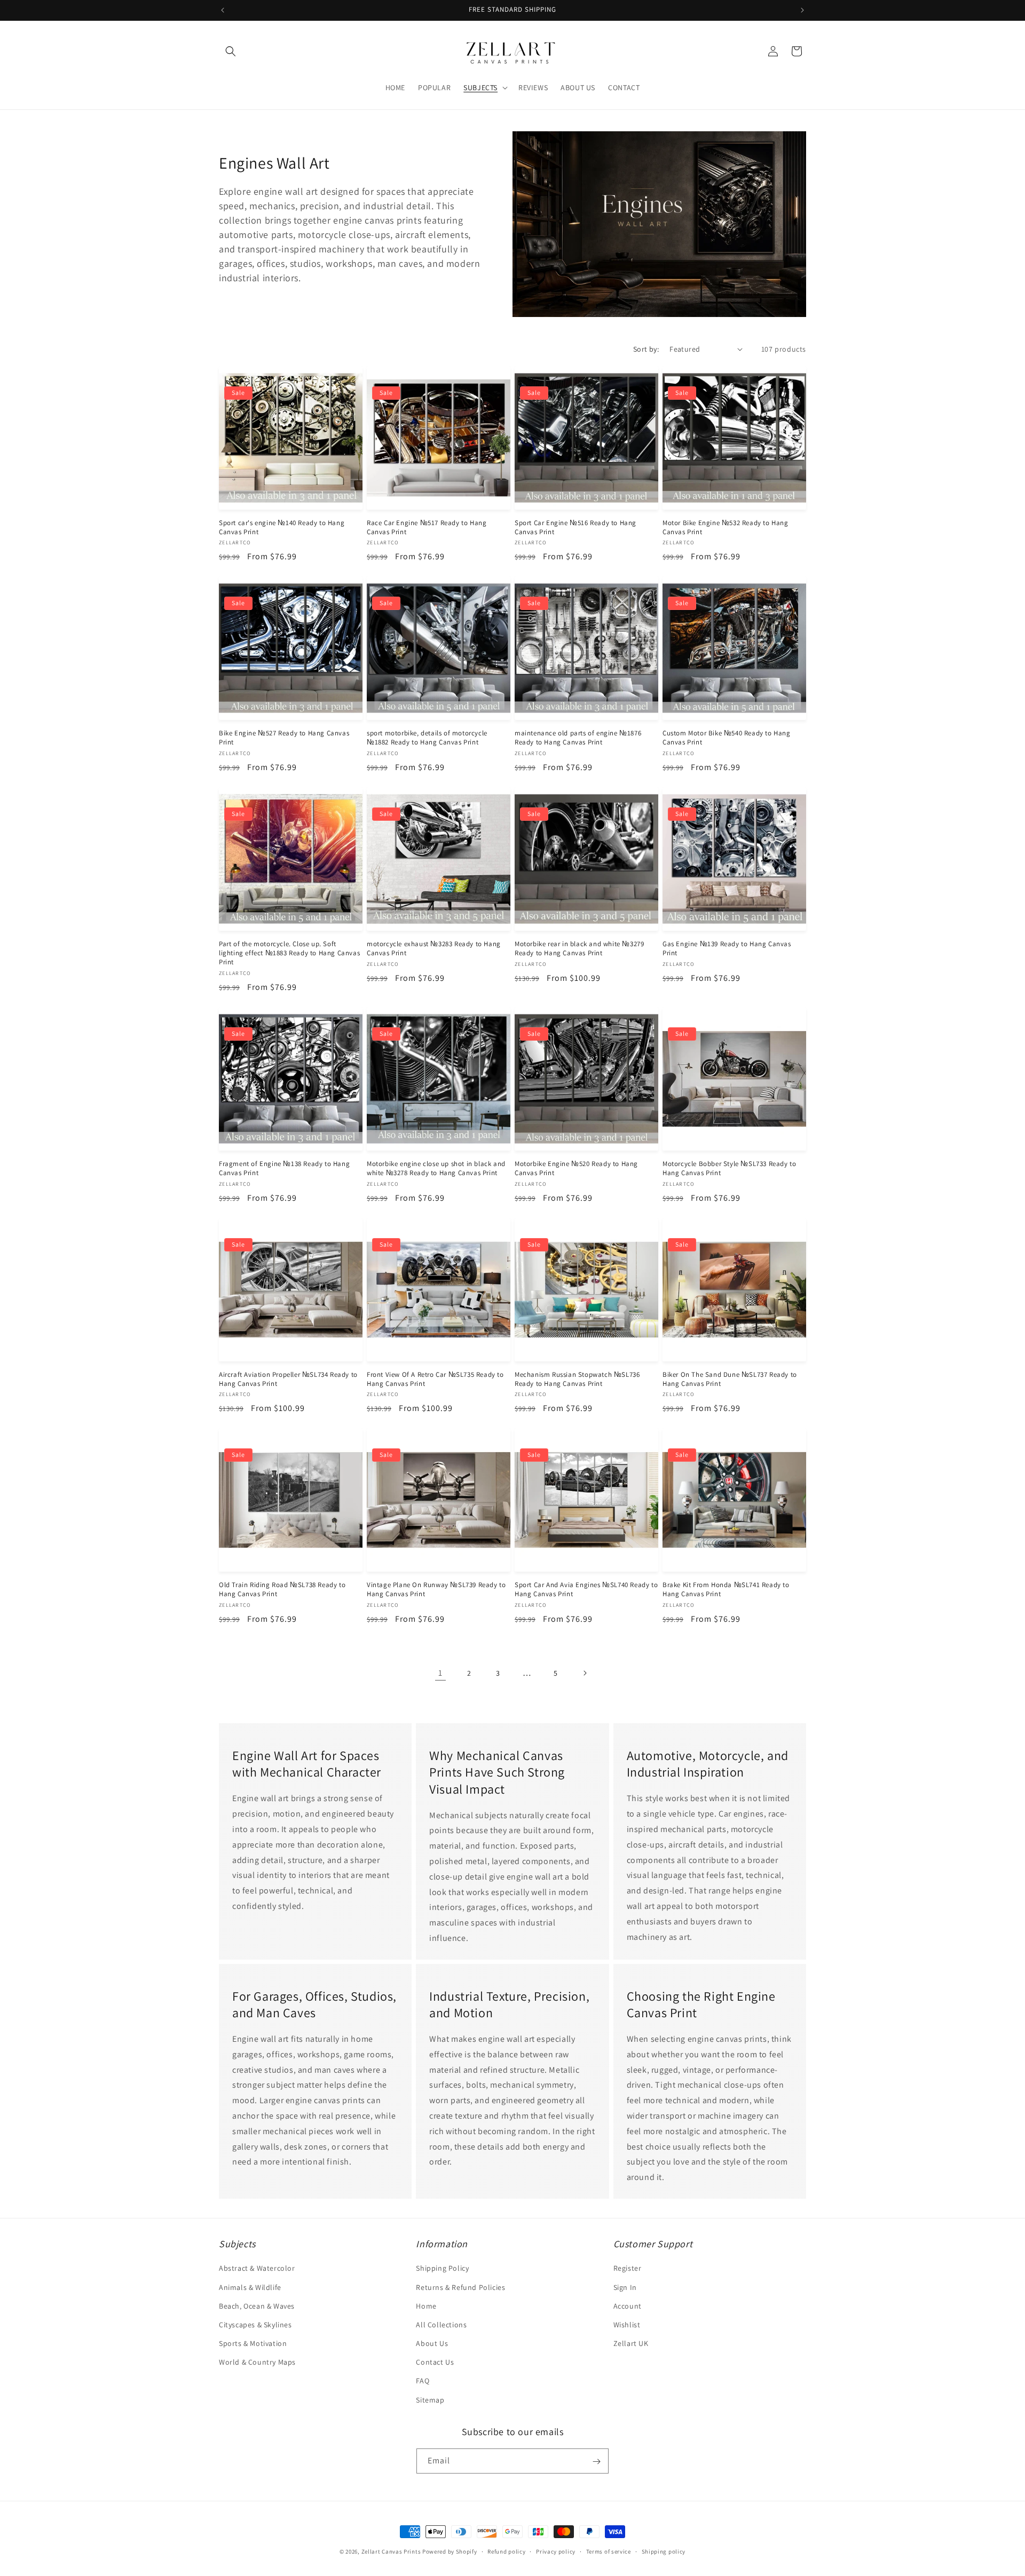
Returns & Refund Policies (460, 2287)
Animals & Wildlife (250, 2287)
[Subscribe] (596, 2462)
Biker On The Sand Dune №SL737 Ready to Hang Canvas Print (730, 1379)
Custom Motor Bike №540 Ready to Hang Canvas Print (727, 738)
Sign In (625, 2287)
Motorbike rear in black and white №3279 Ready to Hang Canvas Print (579, 949)
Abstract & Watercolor (257, 2269)
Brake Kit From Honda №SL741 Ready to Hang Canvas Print (726, 1590)
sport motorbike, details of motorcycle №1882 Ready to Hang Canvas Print (427, 738)
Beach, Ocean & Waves (257, 2306)
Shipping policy (664, 2551)
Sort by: (646, 349)
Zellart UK (631, 2343)
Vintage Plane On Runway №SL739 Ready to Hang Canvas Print (436, 1590)
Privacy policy (556, 2551)
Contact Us (435, 2363)
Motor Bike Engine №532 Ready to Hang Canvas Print (726, 528)
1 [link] (440, 1673)
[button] (231, 51)
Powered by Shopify (450, 2551)
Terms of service (609, 2551)
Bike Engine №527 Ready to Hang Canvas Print (284, 738)
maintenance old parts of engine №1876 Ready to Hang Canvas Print (578, 738)
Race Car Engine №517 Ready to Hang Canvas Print (427, 528)
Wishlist (627, 2325)
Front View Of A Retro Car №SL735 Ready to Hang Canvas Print (435, 1379)
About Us (432, 2343)
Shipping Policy (442, 2269)
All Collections (441, 2325)
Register (628, 2269)
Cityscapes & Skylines (255, 2325)
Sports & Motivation (253, 2343)
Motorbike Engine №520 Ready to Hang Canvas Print (576, 1168)
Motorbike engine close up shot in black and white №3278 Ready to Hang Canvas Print (436, 1168)
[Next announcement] (802, 10)
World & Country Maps (257, 2363)
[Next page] (585, 1673)
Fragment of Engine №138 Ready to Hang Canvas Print (284, 1168)
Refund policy (506, 2551)
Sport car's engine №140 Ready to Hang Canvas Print (282, 528)
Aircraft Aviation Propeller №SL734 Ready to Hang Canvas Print (288, 1379)
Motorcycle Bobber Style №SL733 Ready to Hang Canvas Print (729, 1168)
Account (628, 2306)
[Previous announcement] (223, 10)
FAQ (423, 2381)
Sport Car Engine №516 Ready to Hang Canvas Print (575, 528)
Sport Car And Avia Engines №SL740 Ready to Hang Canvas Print (586, 1590)
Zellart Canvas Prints (391, 2551)
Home (426, 2306)
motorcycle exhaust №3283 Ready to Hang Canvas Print (434, 949)
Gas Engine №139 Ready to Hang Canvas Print (727, 949)
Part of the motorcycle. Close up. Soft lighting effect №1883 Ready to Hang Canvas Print (289, 953)
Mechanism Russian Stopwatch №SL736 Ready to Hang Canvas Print (577, 1379)
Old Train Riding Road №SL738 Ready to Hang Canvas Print (282, 1590)
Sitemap (430, 2400)
